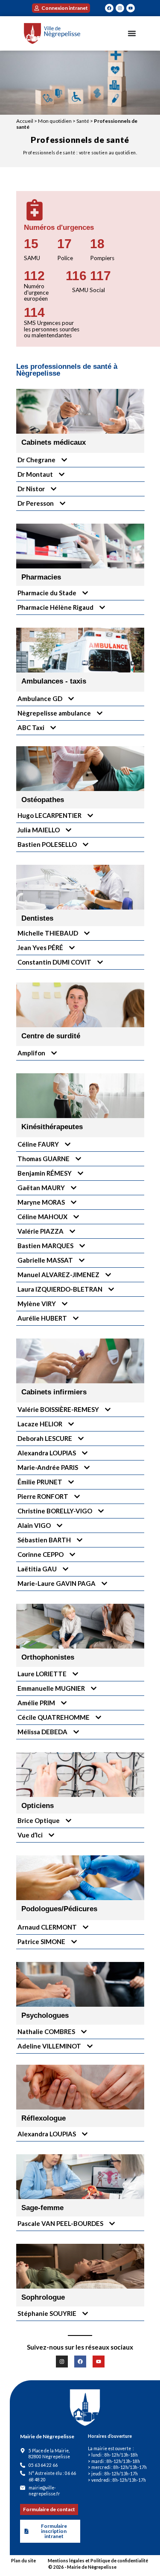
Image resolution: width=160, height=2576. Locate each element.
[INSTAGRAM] (120, 8)
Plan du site (23, 2561)
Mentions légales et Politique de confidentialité (98, 2561)
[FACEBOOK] (109, 8)
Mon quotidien (55, 121)
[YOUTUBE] (131, 8)
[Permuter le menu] (132, 33)
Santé (83, 121)
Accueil (25, 121)
